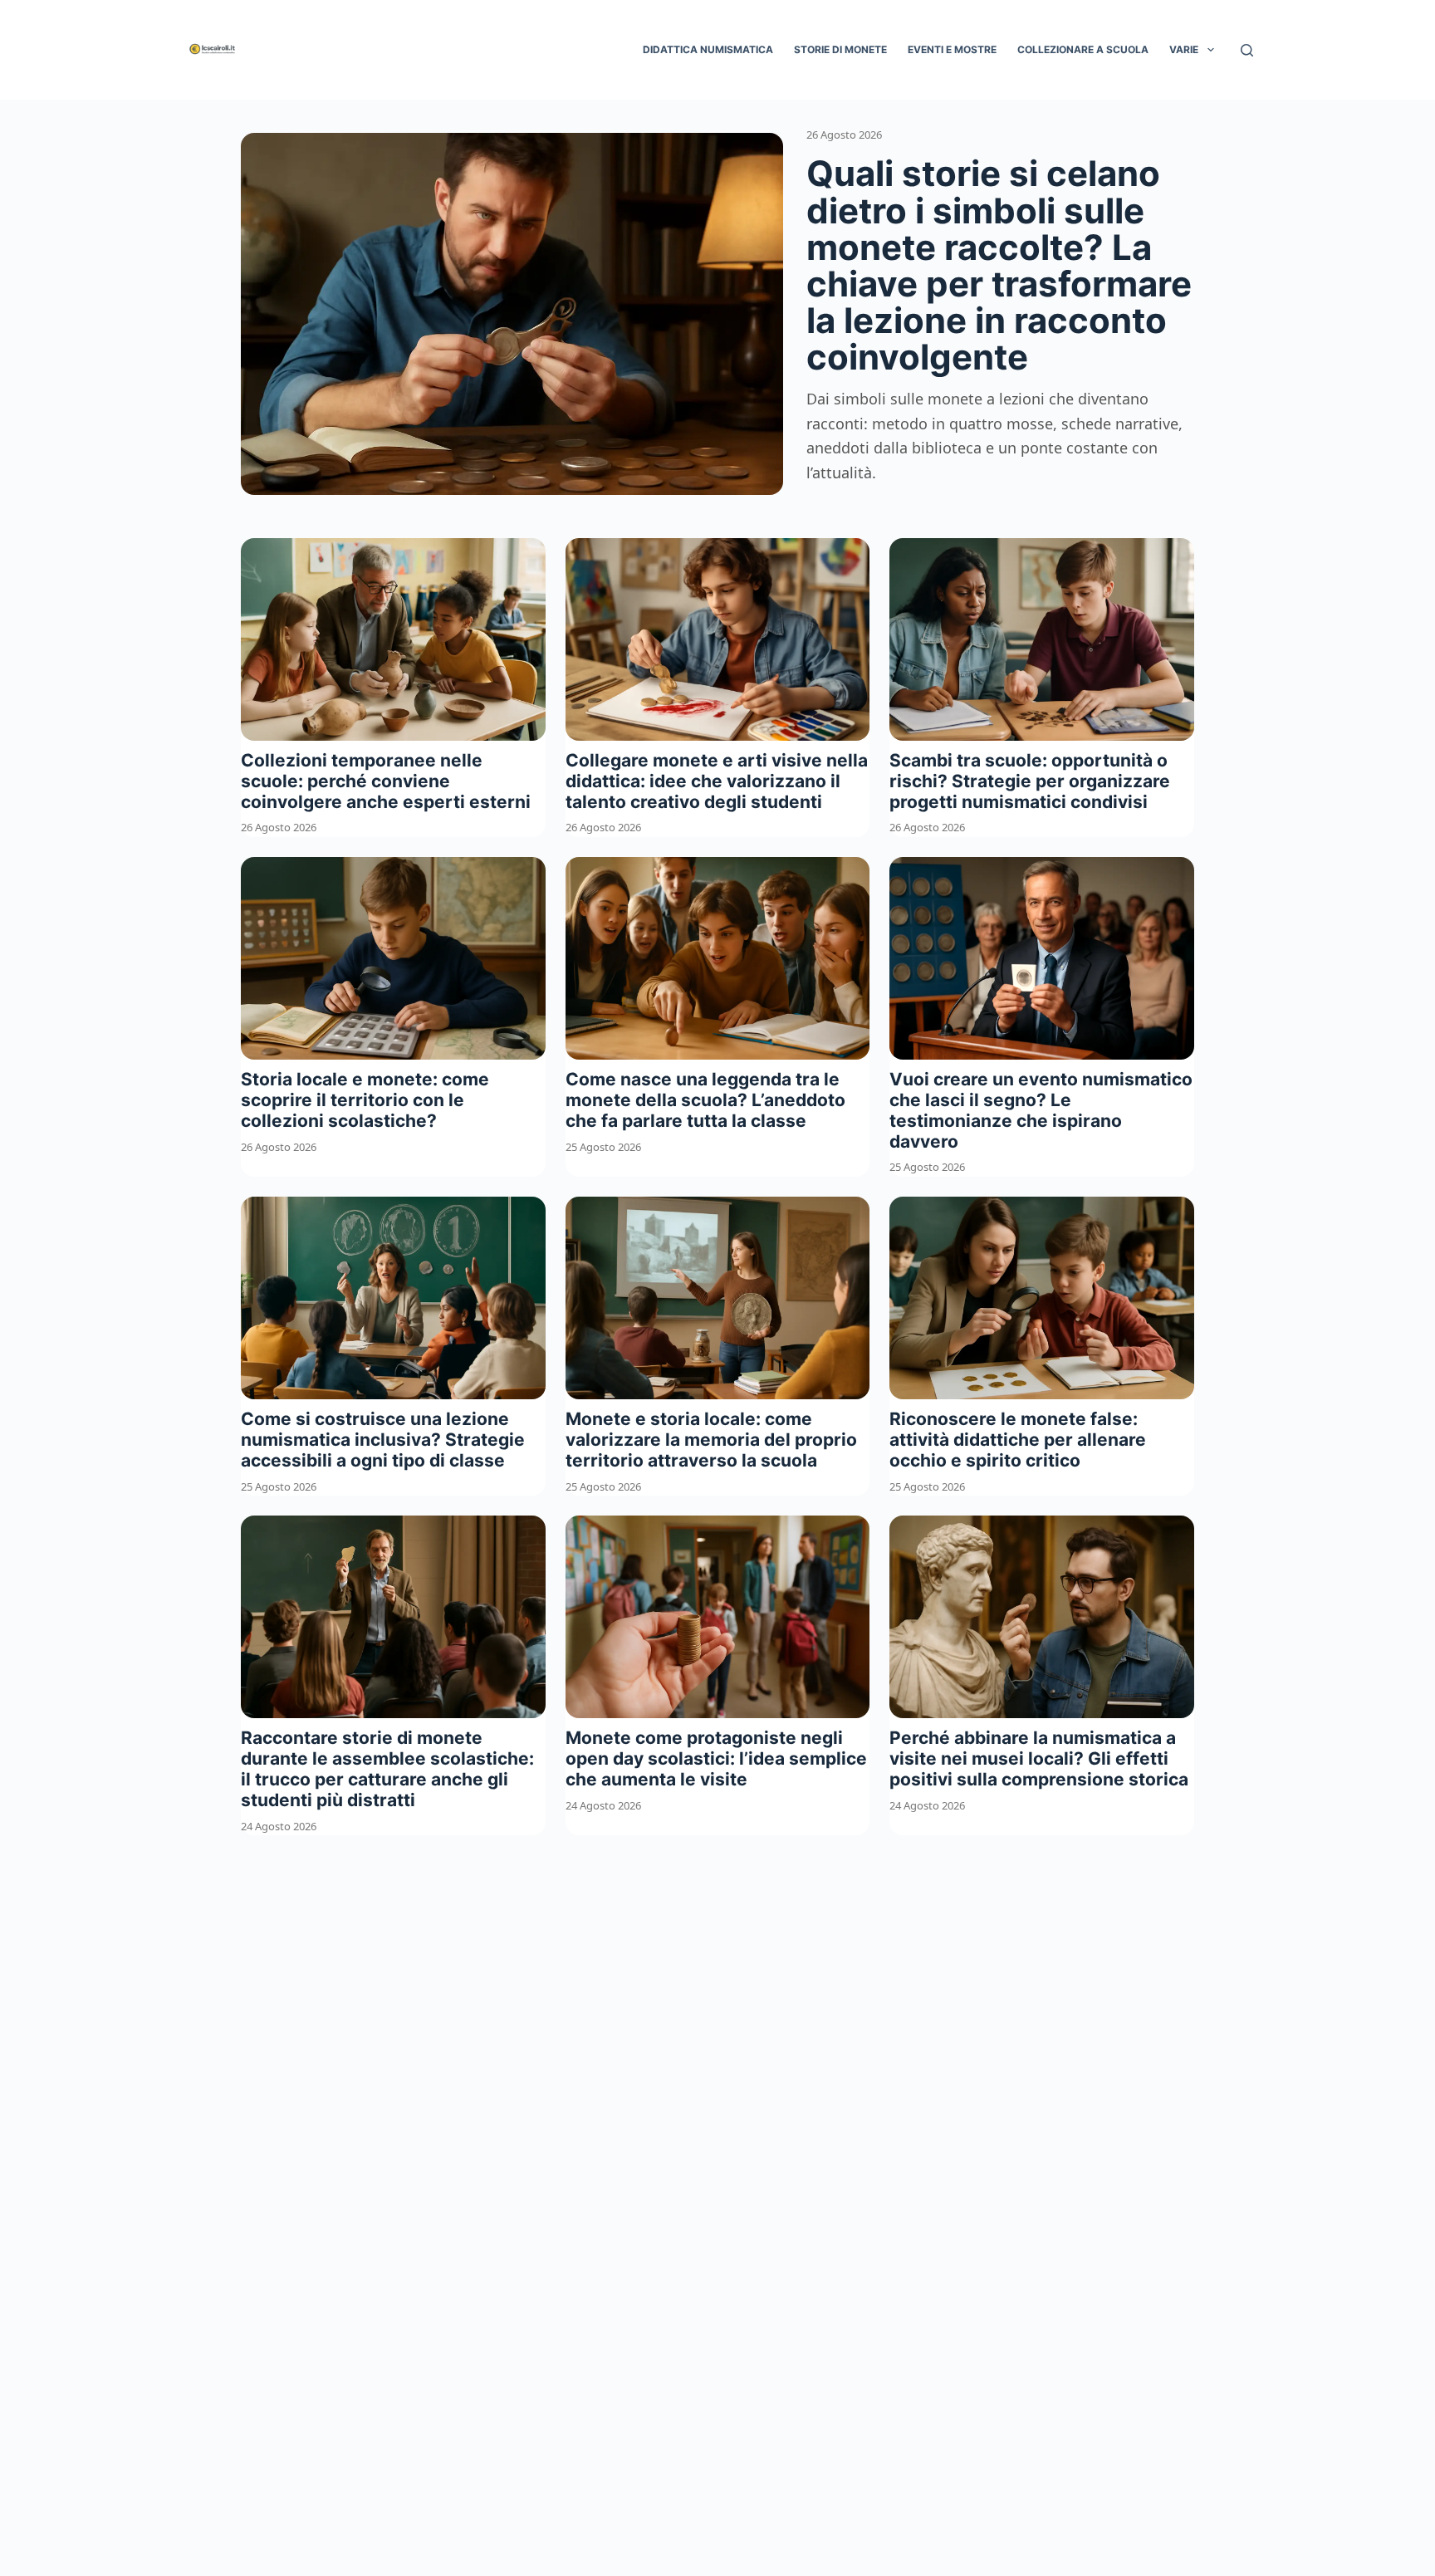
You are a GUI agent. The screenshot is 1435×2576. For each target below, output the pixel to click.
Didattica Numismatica (708, 49)
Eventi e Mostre (952, 49)
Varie (1184, 49)
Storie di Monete (840, 49)
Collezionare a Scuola (1083, 49)
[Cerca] (1247, 50)
